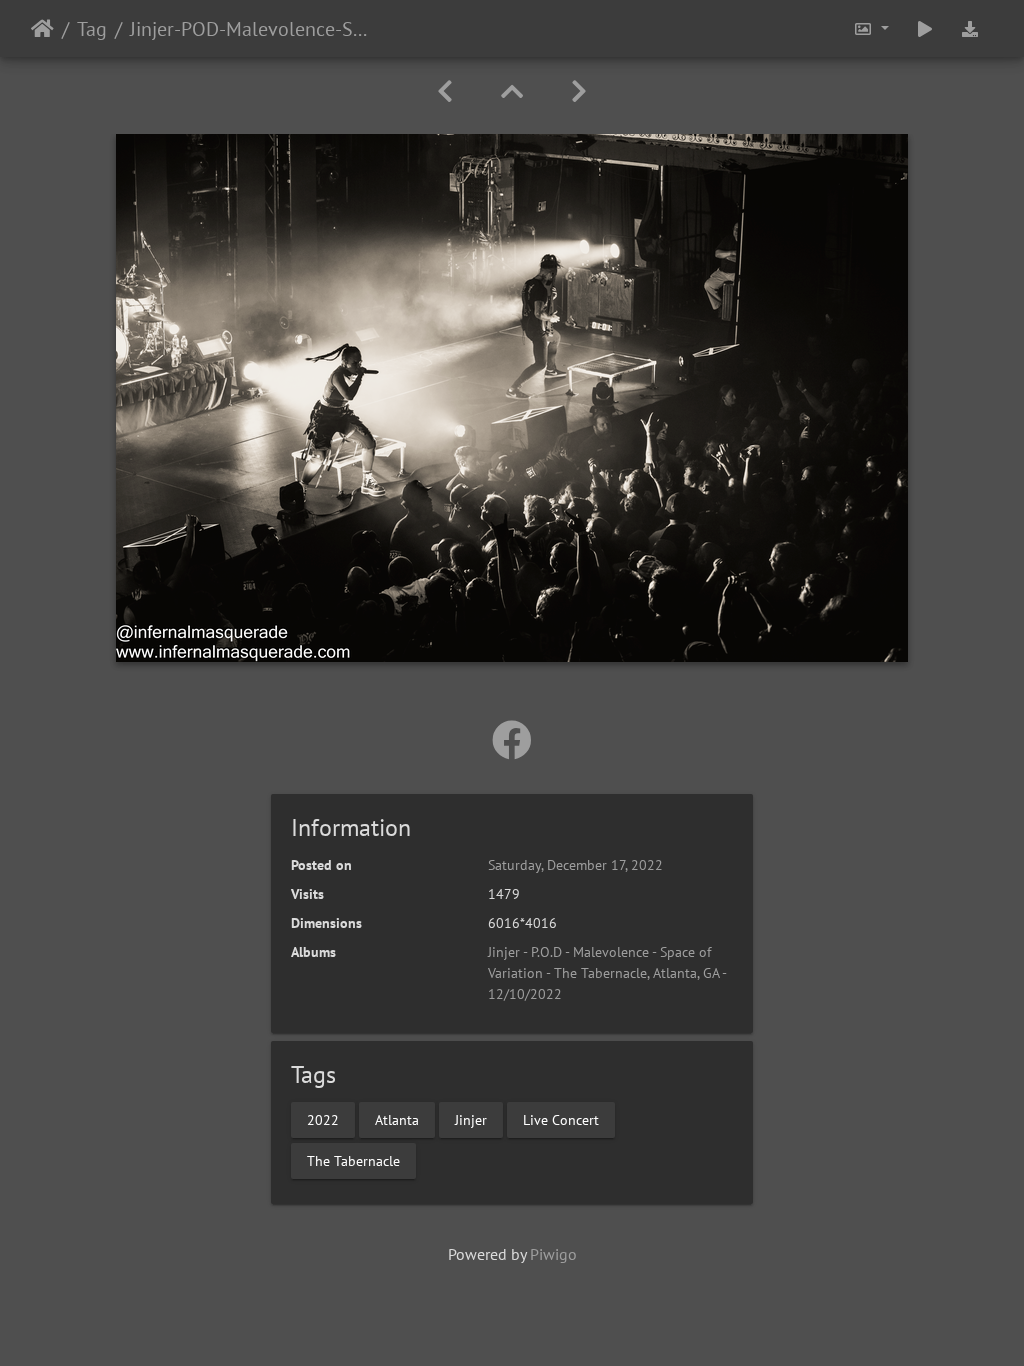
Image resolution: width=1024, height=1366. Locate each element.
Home (42, 29)
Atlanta (397, 1119)
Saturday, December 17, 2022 (575, 865)
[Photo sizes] (871, 28)
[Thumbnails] (512, 91)
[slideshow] (925, 28)
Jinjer (471, 1119)
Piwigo (553, 1254)
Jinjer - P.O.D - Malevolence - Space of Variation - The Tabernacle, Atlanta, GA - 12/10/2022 (607, 973)
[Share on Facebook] (512, 740)
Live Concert (561, 1119)
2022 (323, 1119)
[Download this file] (970, 28)
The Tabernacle (353, 1160)
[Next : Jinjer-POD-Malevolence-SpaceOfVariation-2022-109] (579, 91)
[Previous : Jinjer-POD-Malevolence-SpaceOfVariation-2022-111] (445, 91)
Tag (92, 29)
